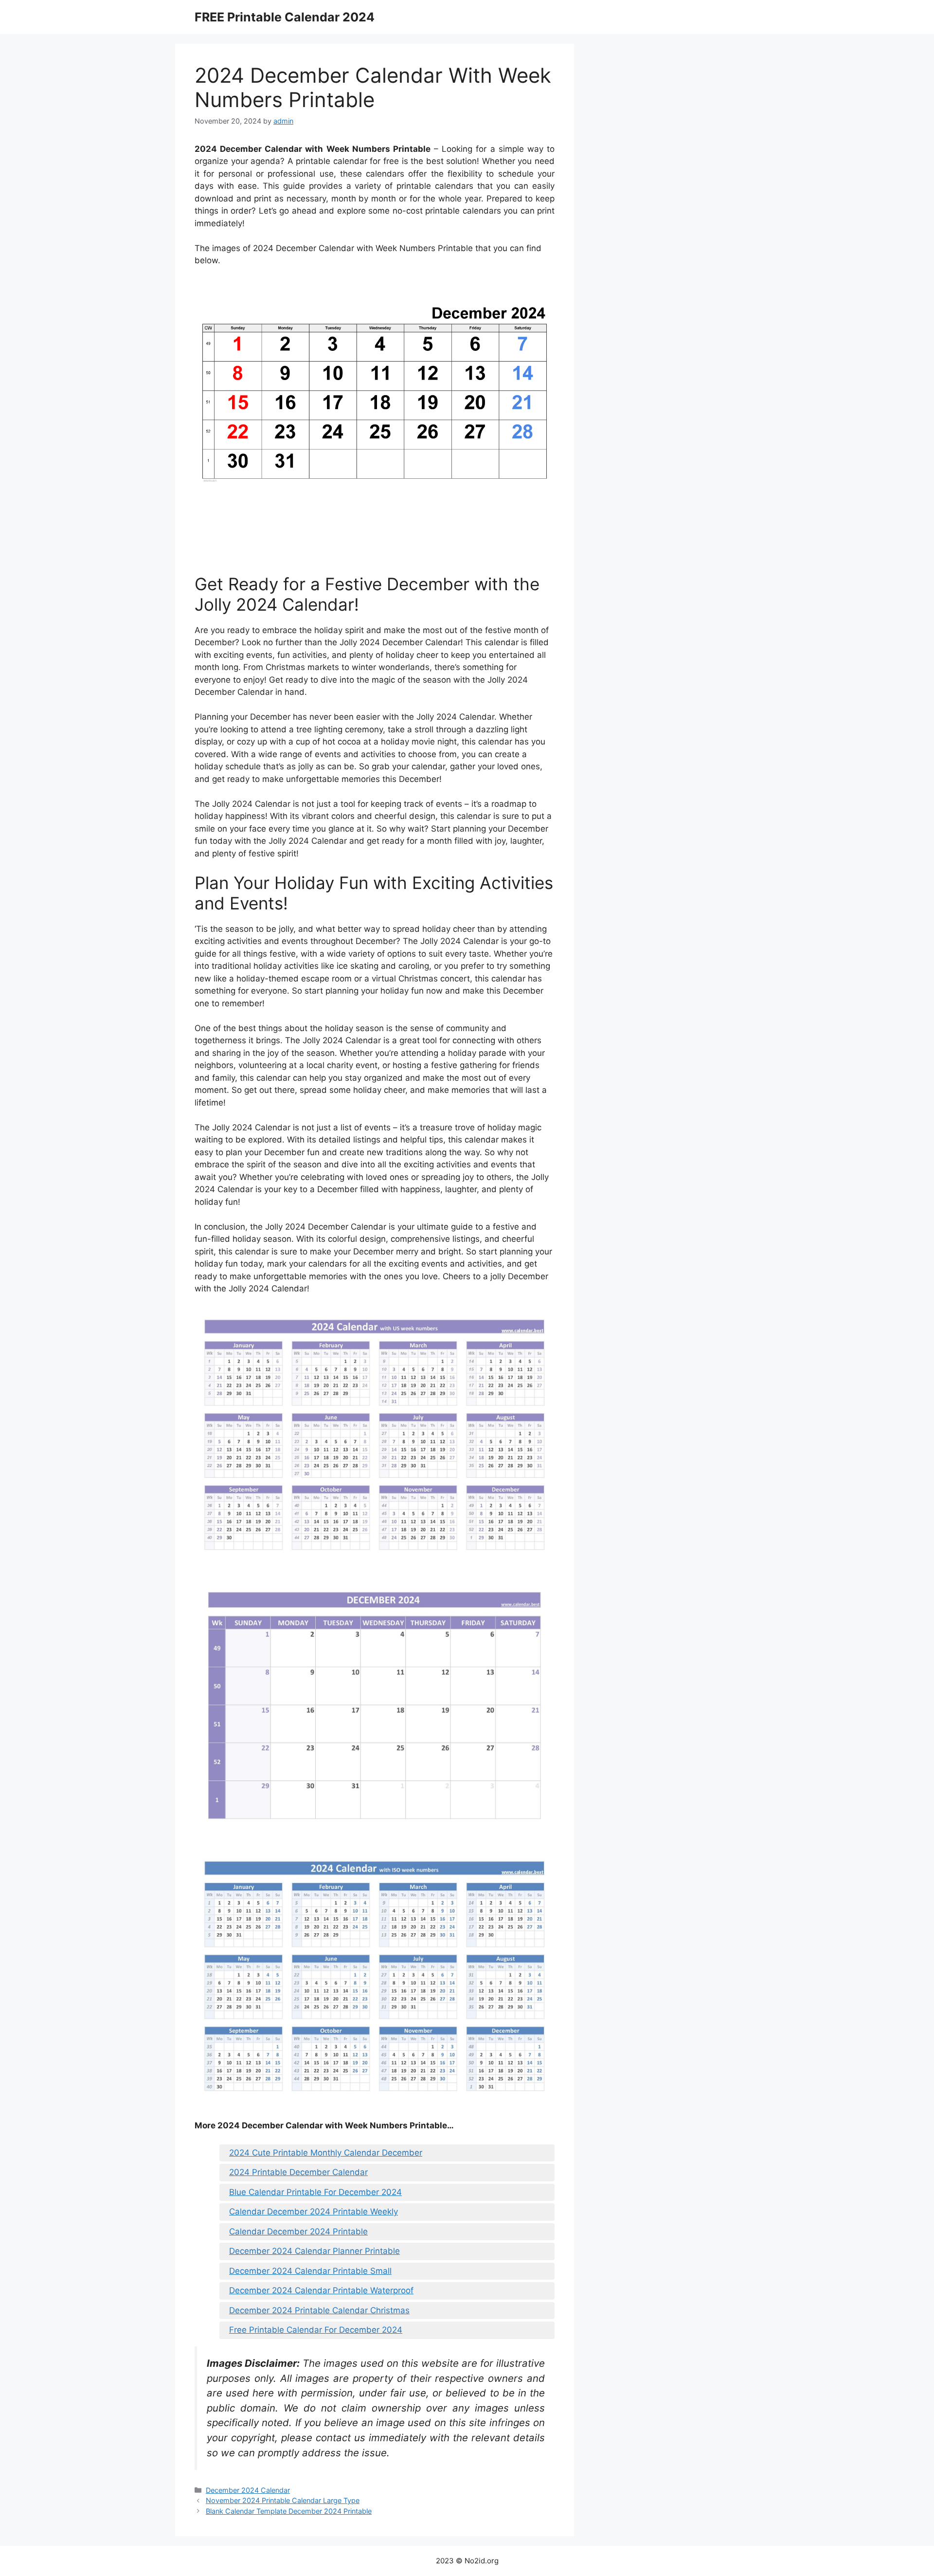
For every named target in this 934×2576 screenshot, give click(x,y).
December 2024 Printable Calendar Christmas (319, 2310)
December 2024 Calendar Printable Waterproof (321, 2290)
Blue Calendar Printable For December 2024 (315, 2192)
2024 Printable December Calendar (298, 2172)
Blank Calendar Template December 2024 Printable (289, 2511)
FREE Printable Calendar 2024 (285, 17)
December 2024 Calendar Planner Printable (314, 2251)
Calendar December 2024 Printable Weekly (314, 2212)
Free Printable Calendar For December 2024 (316, 2330)
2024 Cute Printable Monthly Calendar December (326, 2153)
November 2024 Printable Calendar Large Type (283, 2500)
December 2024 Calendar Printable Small (310, 2271)
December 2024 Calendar (248, 2490)
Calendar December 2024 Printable (298, 2231)
